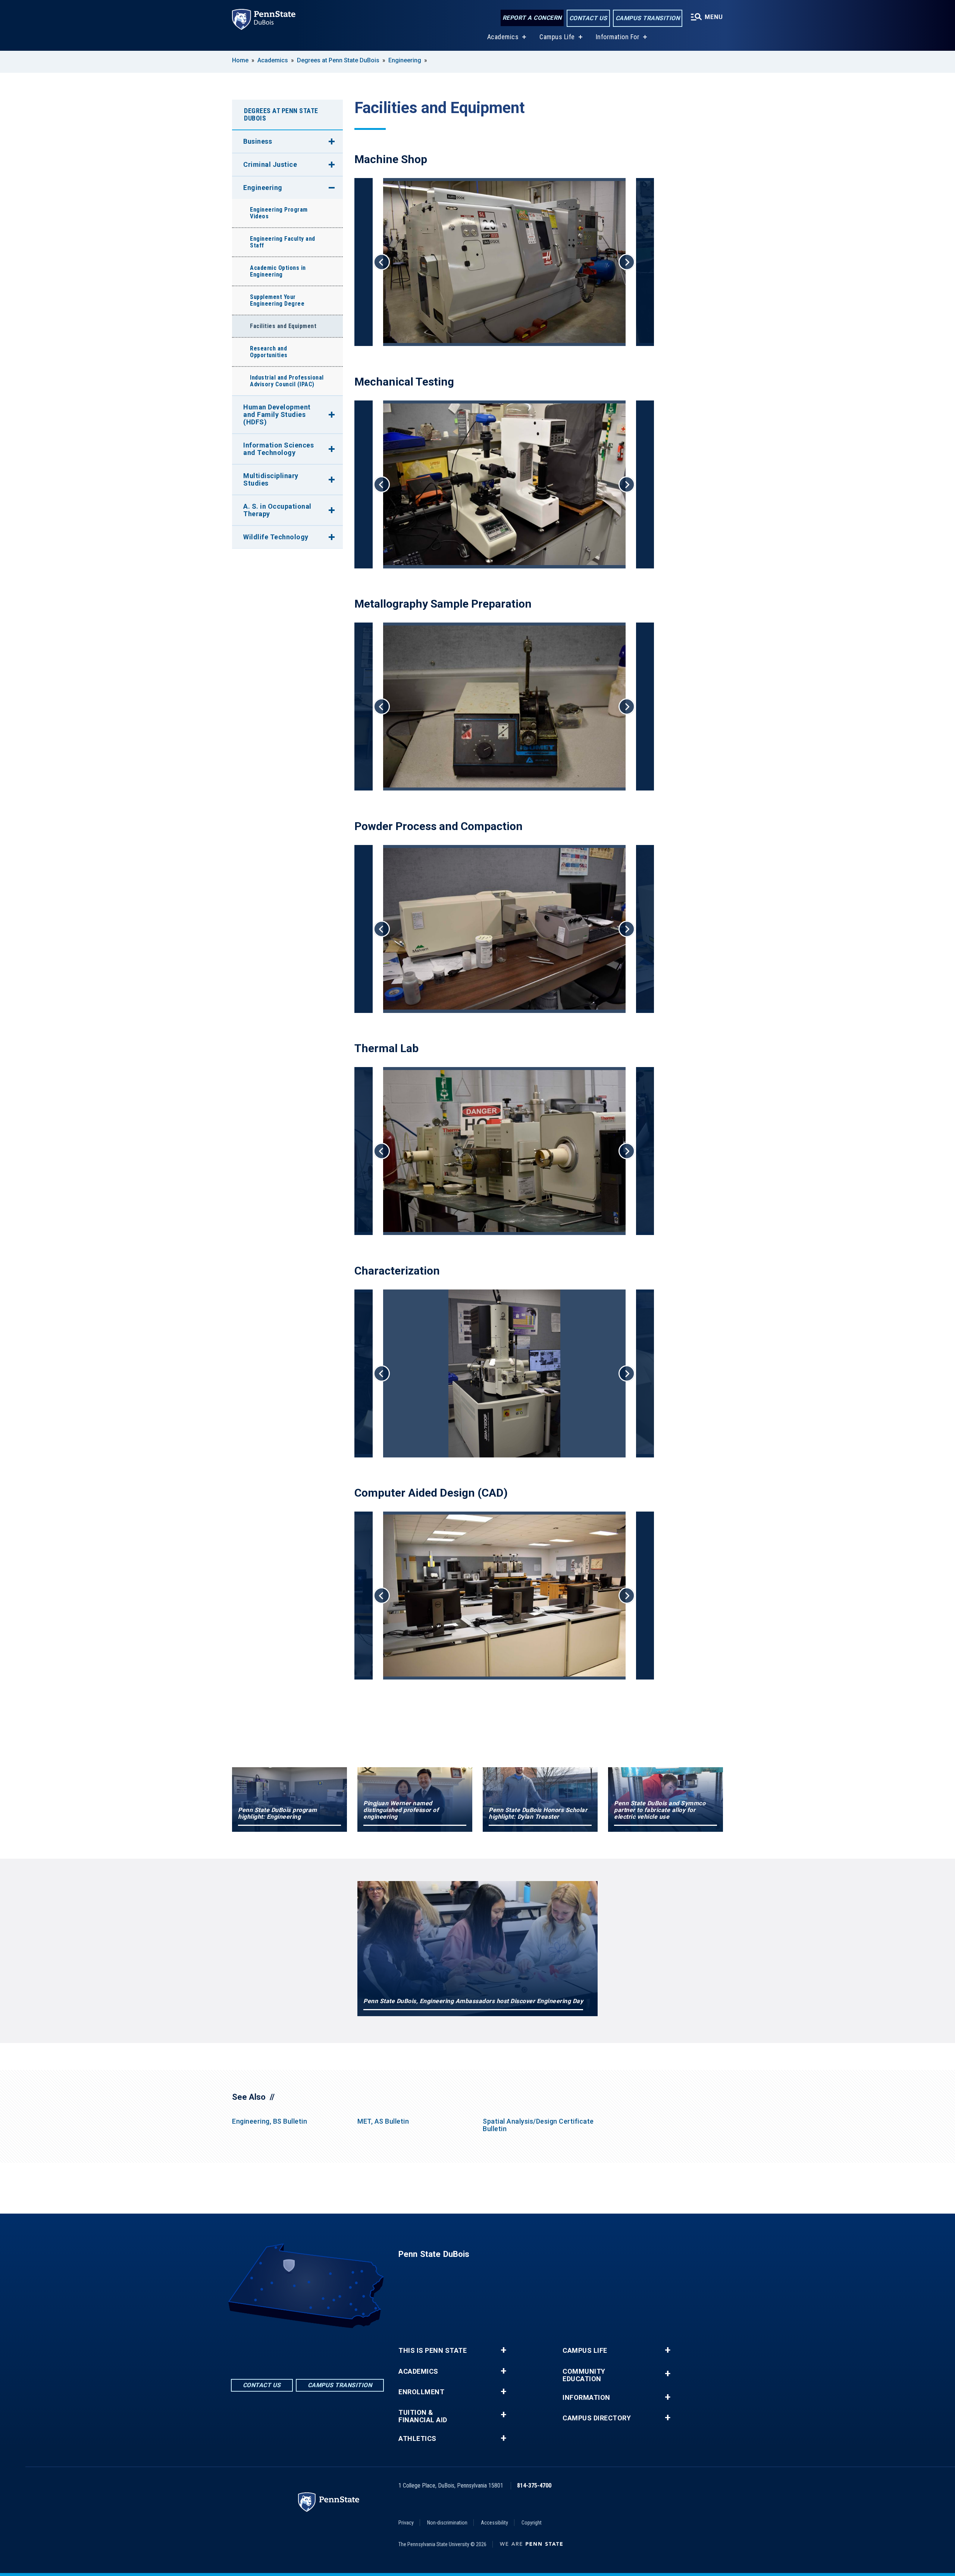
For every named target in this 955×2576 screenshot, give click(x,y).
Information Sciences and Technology (278, 449)
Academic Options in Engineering (278, 271)
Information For (618, 37)
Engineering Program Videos (279, 213)
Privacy (406, 2523)
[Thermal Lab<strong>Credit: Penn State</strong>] (504, 1151)
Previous (382, 262)
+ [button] (503, 2350)
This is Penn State (433, 2351)
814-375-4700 (534, 2485)
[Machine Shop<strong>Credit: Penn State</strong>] (504, 262)
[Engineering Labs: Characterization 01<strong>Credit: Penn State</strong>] (504, 1373)
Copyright (532, 2523)
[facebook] (288, 2349)
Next (627, 262)
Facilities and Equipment (283, 326)
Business (258, 141)
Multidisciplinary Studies (271, 479)
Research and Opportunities (269, 352)
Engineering (405, 60)
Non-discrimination (447, 2523)
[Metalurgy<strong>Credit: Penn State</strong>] (504, 707)
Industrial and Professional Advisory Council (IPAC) (287, 381)
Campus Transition (648, 18)
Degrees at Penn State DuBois (338, 60)
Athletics (417, 2439)
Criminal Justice (270, 164)
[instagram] (327, 2349)
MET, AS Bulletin (383, 2121)
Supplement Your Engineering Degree (277, 300)
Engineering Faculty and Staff (283, 242)
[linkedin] (307, 2349)
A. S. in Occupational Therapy (277, 510)
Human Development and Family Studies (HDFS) (277, 414)
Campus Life (557, 37)
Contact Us (588, 18)
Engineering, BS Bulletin (270, 2121)
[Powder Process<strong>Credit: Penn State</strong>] (504, 929)
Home (240, 60)
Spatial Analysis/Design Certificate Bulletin (538, 2125)
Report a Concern (532, 18)
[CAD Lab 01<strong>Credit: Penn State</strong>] (504, 1596)
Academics (503, 37)
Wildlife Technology (276, 537)
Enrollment (421, 2392)
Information (586, 2398)
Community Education (584, 2375)
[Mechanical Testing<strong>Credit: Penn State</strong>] (504, 484)
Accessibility (494, 2523)
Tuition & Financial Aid (423, 2416)
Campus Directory (597, 2418)
